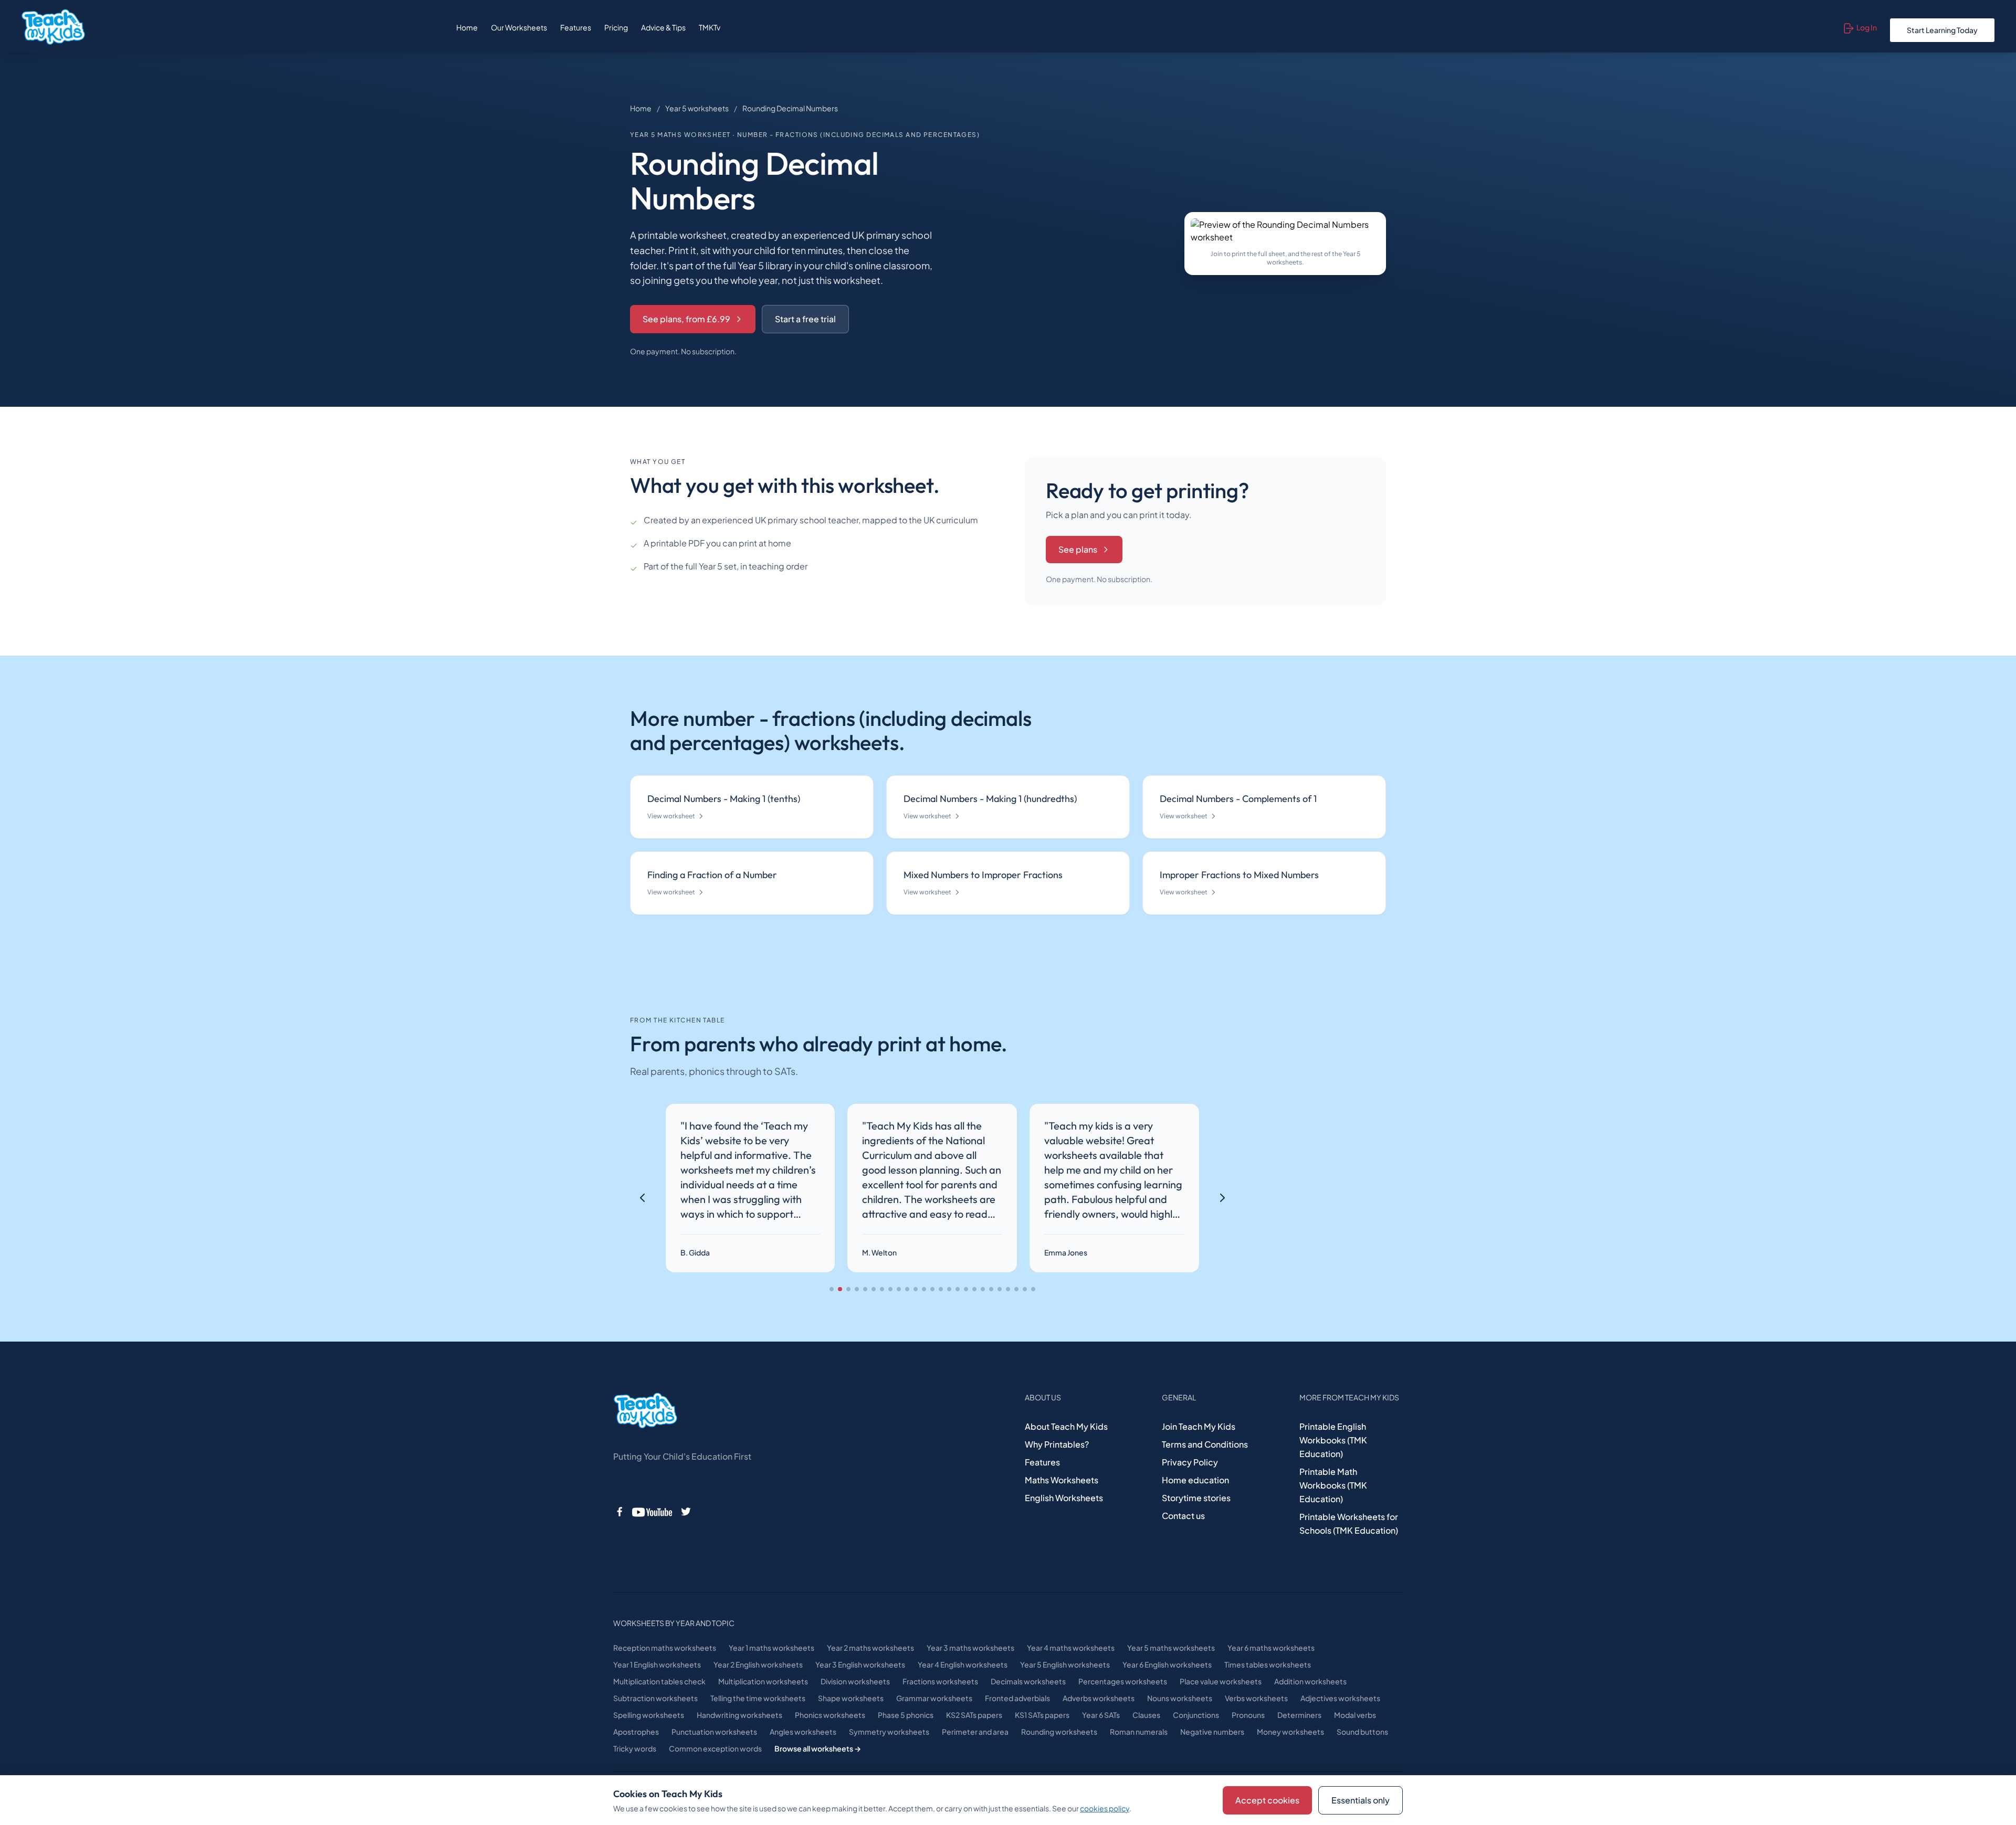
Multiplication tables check (659, 1681)
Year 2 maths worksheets (870, 1648)
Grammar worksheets (934, 1698)
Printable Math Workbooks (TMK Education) (1333, 1485)
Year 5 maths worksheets (1171, 1648)
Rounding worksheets (1059, 1732)
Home (467, 27)
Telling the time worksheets (758, 1698)
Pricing (616, 27)
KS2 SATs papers (974, 1715)
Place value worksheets (1221, 1681)
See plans (1078, 549)
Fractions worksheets (940, 1681)
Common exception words (715, 1748)
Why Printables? (1057, 1444)
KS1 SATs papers (1042, 1715)
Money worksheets (1290, 1732)
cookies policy (1105, 1808)
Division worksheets (855, 1681)
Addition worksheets (1310, 1681)
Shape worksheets (851, 1698)
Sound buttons (1362, 1732)
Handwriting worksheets (739, 1715)
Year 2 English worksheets (758, 1664)
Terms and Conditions (1205, 1444)
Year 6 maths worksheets (1271, 1648)
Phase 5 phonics (906, 1715)
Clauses (1146, 1715)
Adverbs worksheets (1099, 1698)
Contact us (1183, 1516)
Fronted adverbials (1017, 1698)
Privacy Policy (1190, 1462)
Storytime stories (1196, 1498)
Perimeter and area (975, 1732)
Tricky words (635, 1748)
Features (576, 27)
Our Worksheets (519, 27)
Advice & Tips (663, 27)
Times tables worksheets (1268, 1664)
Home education (1195, 1480)
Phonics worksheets (830, 1715)
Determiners (1299, 1715)
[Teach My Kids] (645, 1411)
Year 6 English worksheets (1167, 1664)
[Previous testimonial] (643, 1198)
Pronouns (1248, 1715)
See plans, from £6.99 (686, 319)
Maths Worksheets (1062, 1480)
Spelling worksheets (649, 1715)
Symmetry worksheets (889, 1732)
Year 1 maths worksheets (771, 1648)
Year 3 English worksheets (860, 1664)
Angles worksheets (803, 1732)
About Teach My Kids (1066, 1426)
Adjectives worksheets (1340, 1698)
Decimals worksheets (1028, 1681)
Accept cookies (1267, 1800)
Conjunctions (1196, 1715)
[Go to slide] (832, 1289)
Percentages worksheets (1123, 1681)
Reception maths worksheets (665, 1648)
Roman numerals (1139, 1732)
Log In (1867, 27)
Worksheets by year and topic (674, 1623)
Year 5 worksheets (697, 108)
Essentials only (1361, 1800)
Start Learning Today (1942, 30)
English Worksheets (1064, 1498)
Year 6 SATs (1101, 1715)
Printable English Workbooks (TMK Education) (1333, 1440)
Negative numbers (1212, 1732)
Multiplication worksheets (763, 1681)
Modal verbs (1355, 1715)
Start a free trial (805, 319)
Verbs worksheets (1256, 1698)
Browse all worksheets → (818, 1748)
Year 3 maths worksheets (970, 1648)
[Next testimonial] (1222, 1198)
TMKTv (710, 27)
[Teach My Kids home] (53, 27)
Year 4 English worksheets (963, 1664)
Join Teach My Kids (1199, 1426)
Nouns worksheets (1180, 1698)
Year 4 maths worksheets (1071, 1648)
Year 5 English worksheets (1065, 1664)
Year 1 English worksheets (657, 1664)
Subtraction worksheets (655, 1698)
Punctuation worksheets (714, 1732)
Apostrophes (636, 1732)
